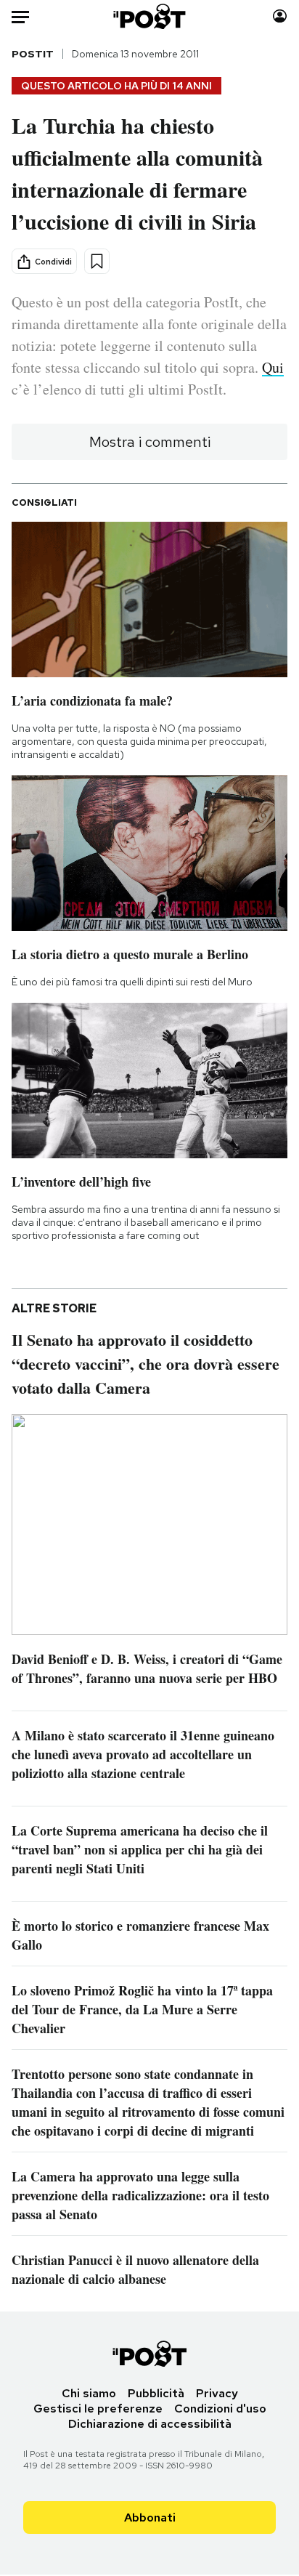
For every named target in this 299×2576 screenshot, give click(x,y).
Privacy (217, 2393)
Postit (33, 54)
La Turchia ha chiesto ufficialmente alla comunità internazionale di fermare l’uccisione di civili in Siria (137, 173)
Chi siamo (89, 2393)
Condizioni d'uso (220, 2409)
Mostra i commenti (150, 442)
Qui (273, 367)
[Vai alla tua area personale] (280, 16)
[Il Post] (150, 16)
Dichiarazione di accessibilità (150, 2424)
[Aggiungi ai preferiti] (97, 261)
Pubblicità (156, 2393)
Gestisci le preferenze (98, 2409)
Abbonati (150, 2518)
